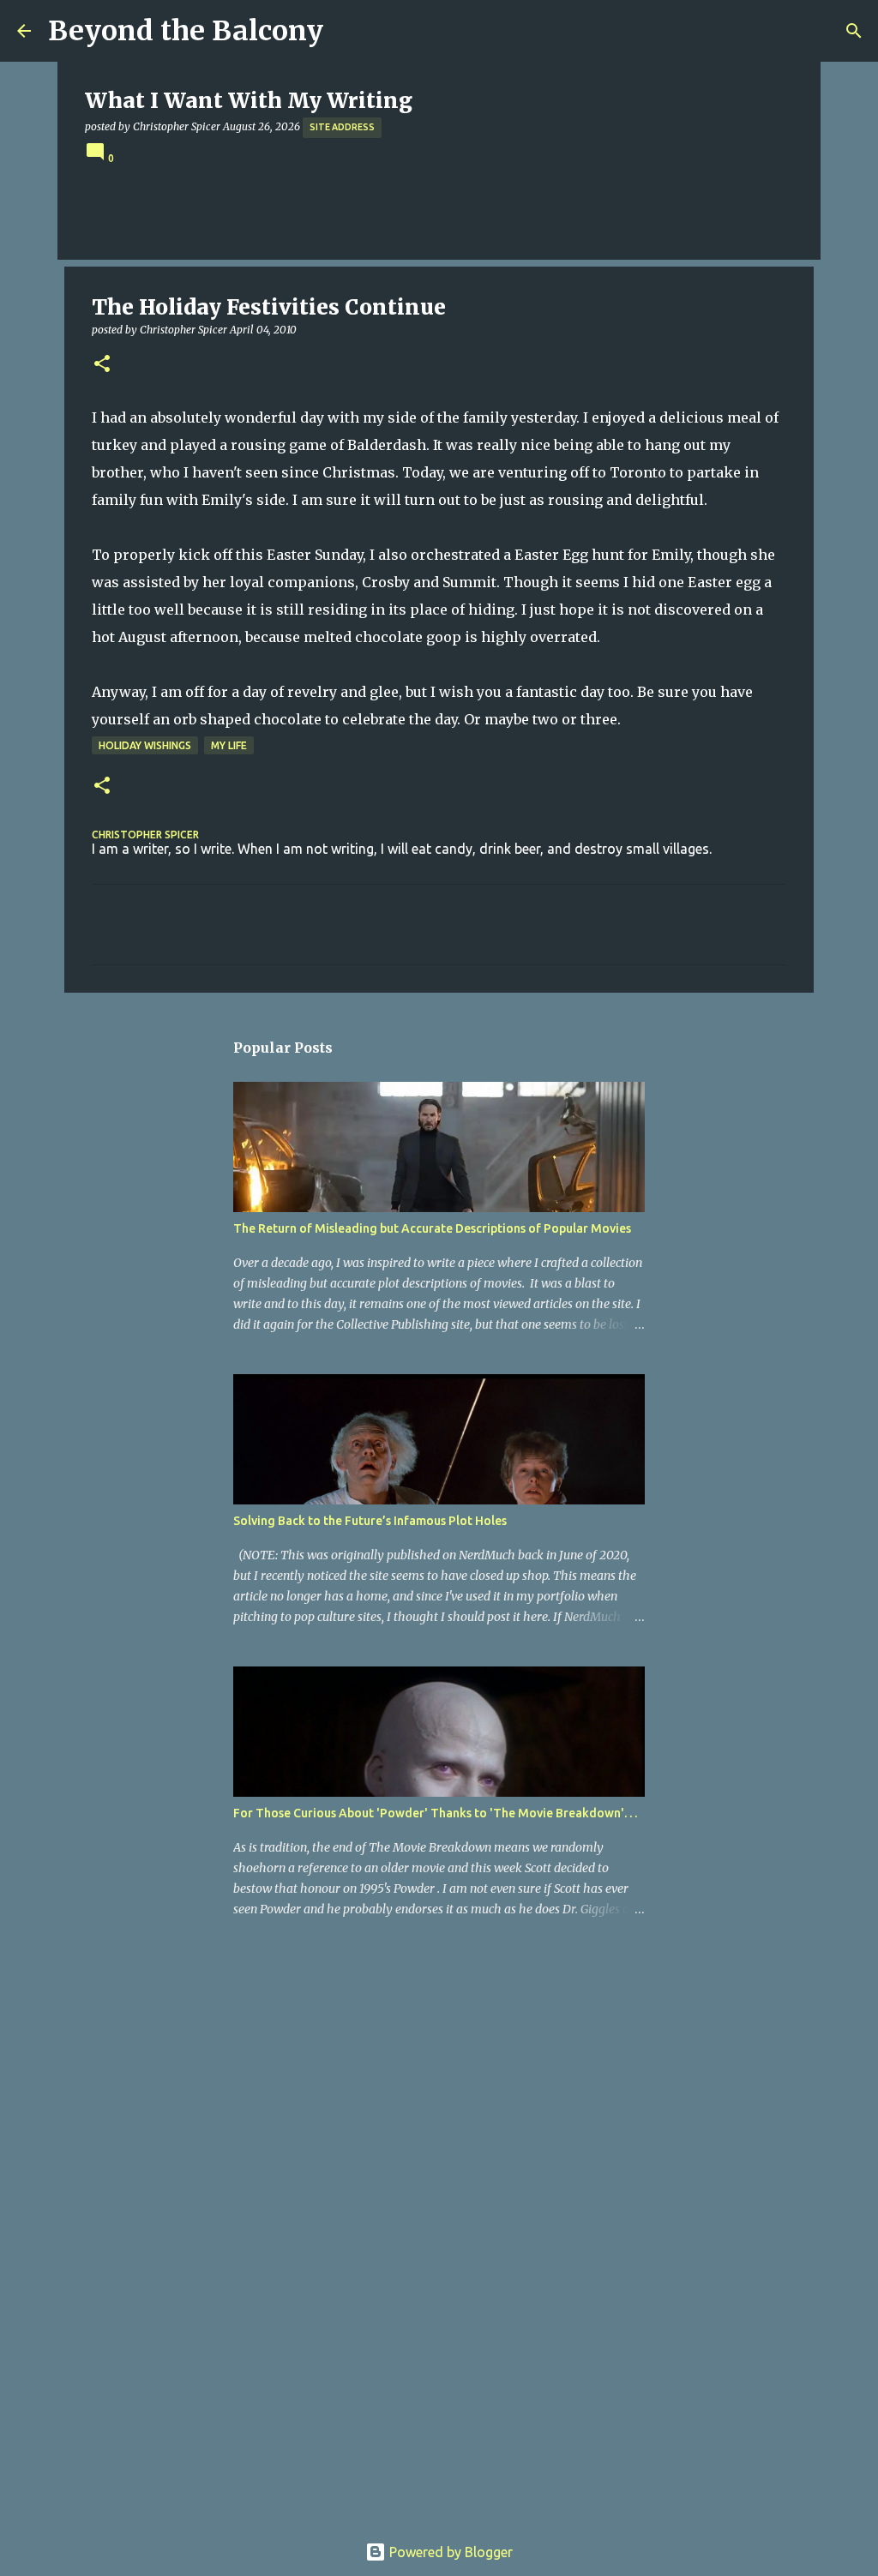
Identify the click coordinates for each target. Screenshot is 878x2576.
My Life (229, 745)
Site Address (342, 127)
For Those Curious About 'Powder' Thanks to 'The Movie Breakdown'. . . (435, 1813)
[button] (102, 365)
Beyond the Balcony (186, 31)
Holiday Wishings (145, 745)
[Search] (854, 31)
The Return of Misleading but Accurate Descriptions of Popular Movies (432, 1228)
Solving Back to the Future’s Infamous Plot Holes (370, 1521)
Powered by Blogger (449, 2552)
